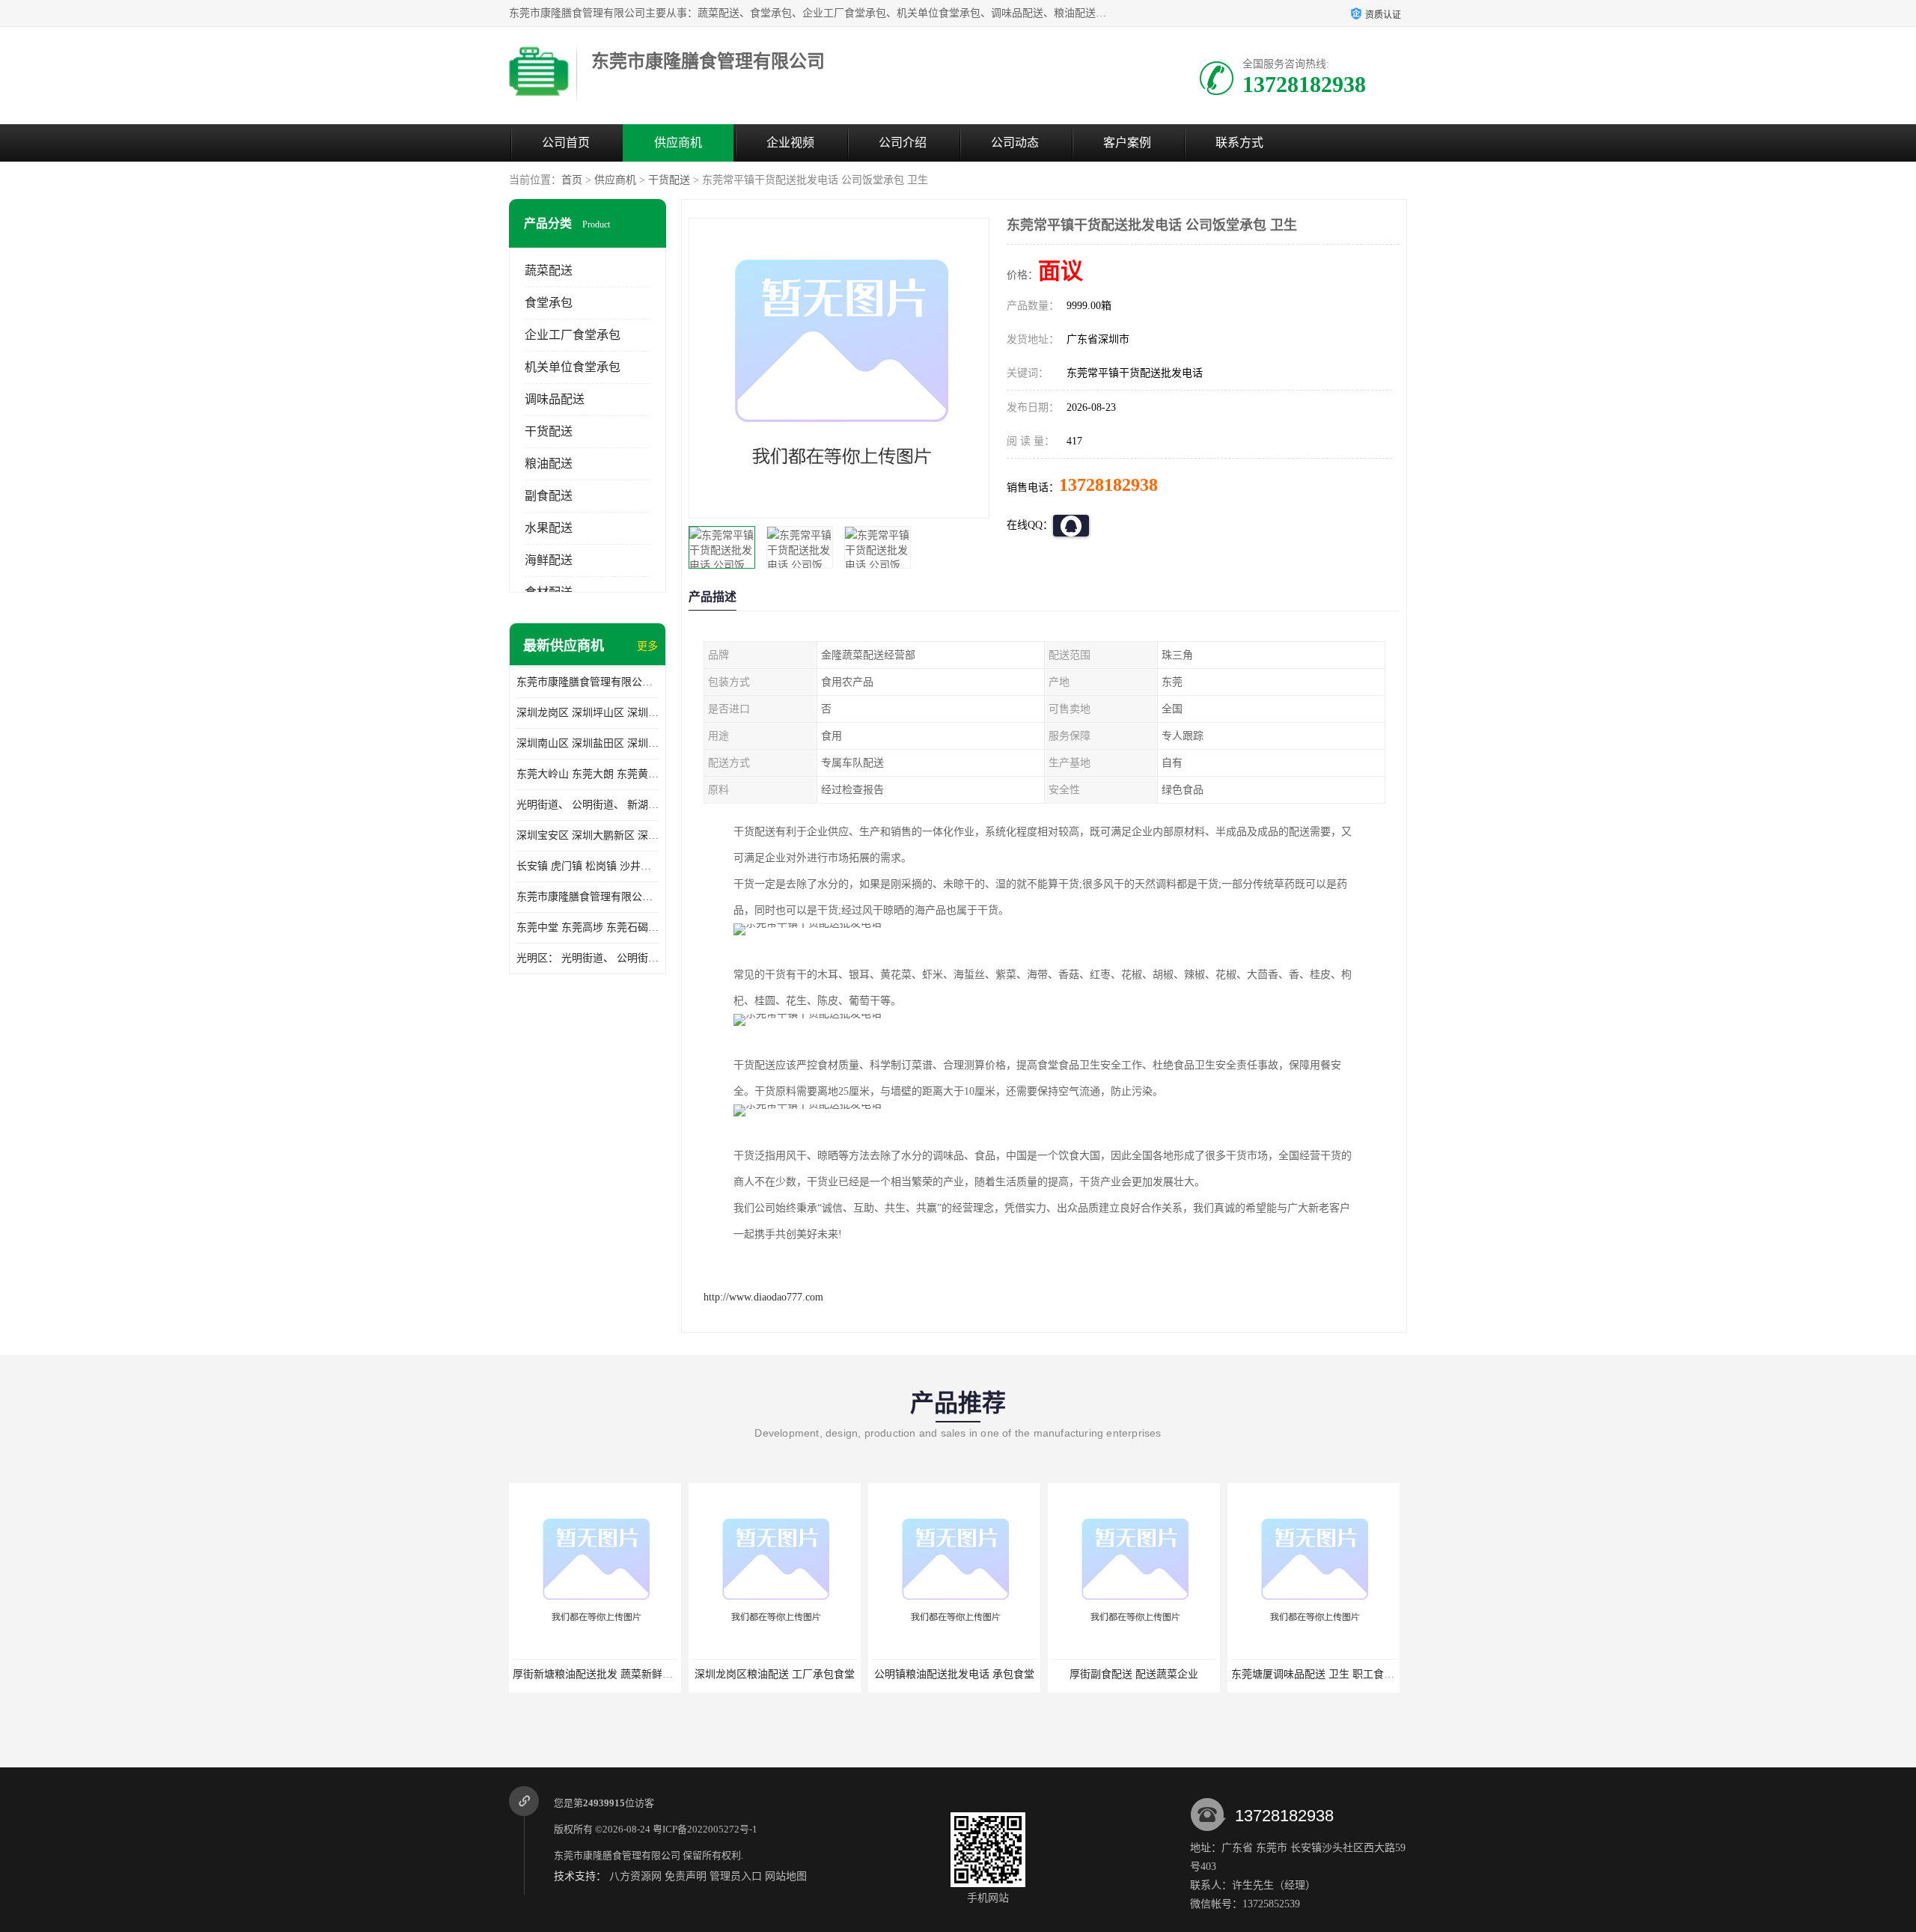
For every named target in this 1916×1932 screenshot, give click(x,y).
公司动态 (1015, 143)
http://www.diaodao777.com (763, 1297)
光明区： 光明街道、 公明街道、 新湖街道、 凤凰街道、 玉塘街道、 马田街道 (588, 958)
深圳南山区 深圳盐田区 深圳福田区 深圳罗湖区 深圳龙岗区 (588, 743)
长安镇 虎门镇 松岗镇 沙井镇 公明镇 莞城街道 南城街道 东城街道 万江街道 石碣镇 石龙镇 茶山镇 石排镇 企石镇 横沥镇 (588, 866)
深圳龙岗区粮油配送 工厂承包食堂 (775, 1674)
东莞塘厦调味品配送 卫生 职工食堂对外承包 (1334, 1674)
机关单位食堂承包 (573, 367)
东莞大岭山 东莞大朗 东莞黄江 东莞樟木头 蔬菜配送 (588, 774)
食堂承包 (549, 303)
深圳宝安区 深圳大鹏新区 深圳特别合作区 (588, 835)
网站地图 (786, 1876)
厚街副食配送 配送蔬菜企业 (1134, 1674)
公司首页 (566, 143)
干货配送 (669, 180)
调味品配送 (555, 399)
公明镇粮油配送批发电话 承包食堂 (954, 1674)
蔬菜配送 (549, 270)
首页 (572, 180)
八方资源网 (635, 1876)
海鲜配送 (549, 560)
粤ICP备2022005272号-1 (705, 1829)
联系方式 (1239, 143)
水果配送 (549, 528)
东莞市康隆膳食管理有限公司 (617, 1855)
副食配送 (549, 496)
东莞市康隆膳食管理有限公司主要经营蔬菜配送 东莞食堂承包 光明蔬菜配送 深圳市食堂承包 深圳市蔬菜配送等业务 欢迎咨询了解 (588, 682)
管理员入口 (736, 1876)
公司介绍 (903, 143)
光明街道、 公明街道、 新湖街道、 (588, 805)
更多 (647, 646)
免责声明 (686, 1876)
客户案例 (1127, 143)
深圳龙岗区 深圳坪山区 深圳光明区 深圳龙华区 (588, 713)
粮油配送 (549, 464)
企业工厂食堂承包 (573, 335)
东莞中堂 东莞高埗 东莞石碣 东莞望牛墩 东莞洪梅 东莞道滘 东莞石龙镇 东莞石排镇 (588, 927)
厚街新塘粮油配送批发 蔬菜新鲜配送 (598, 1674)
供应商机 (678, 143)
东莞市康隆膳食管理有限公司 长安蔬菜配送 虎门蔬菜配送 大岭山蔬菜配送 (588, 897)
